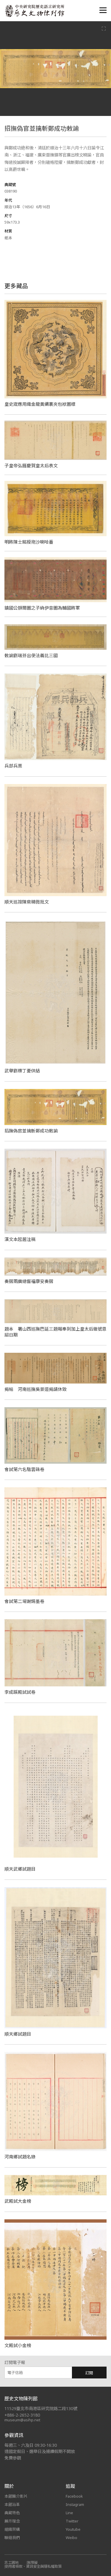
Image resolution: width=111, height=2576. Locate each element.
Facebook (74, 2496)
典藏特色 (12, 2513)
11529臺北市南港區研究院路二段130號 (41, 2408)
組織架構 (12, 2529)
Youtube (73, 2529)
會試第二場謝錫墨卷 (24, 1601)
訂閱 (89, 2373)
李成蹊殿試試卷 (20, 1692)
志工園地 (12, 2563)
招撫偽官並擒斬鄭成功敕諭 (31, 1131)
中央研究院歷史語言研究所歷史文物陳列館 (34, 11)
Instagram (75, 2504)
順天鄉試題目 (18, 2034)
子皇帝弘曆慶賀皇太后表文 (31, 466)
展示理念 (12, 2521)
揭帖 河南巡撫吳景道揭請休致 (36, 1389)
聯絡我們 (12, 2538)
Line (69, 2513)
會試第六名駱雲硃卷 (24, 1469)
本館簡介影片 (16, 2496)
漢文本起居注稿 (20, 1239)
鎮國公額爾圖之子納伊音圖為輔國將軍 (42, 608)
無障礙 (32, 2563)
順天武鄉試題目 (20, 1869)
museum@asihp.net (22, 2420)
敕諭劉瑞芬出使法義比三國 (31, 655)
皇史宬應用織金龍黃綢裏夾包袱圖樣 (40, 404)
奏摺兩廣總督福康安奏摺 (29, 1281)
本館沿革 (12, 2504)
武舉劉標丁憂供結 (22, 1071)
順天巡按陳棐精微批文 (27, 902)
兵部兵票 (13, 766)
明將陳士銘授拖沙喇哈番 (29, 542)
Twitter (72, 2521)
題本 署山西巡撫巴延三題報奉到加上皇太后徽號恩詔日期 (55, 1332)
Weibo (71, 2538)
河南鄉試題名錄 (20, 2157)
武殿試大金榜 (18, 2201)
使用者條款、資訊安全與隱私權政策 (33, 2566)
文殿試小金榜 (18, 2345)
